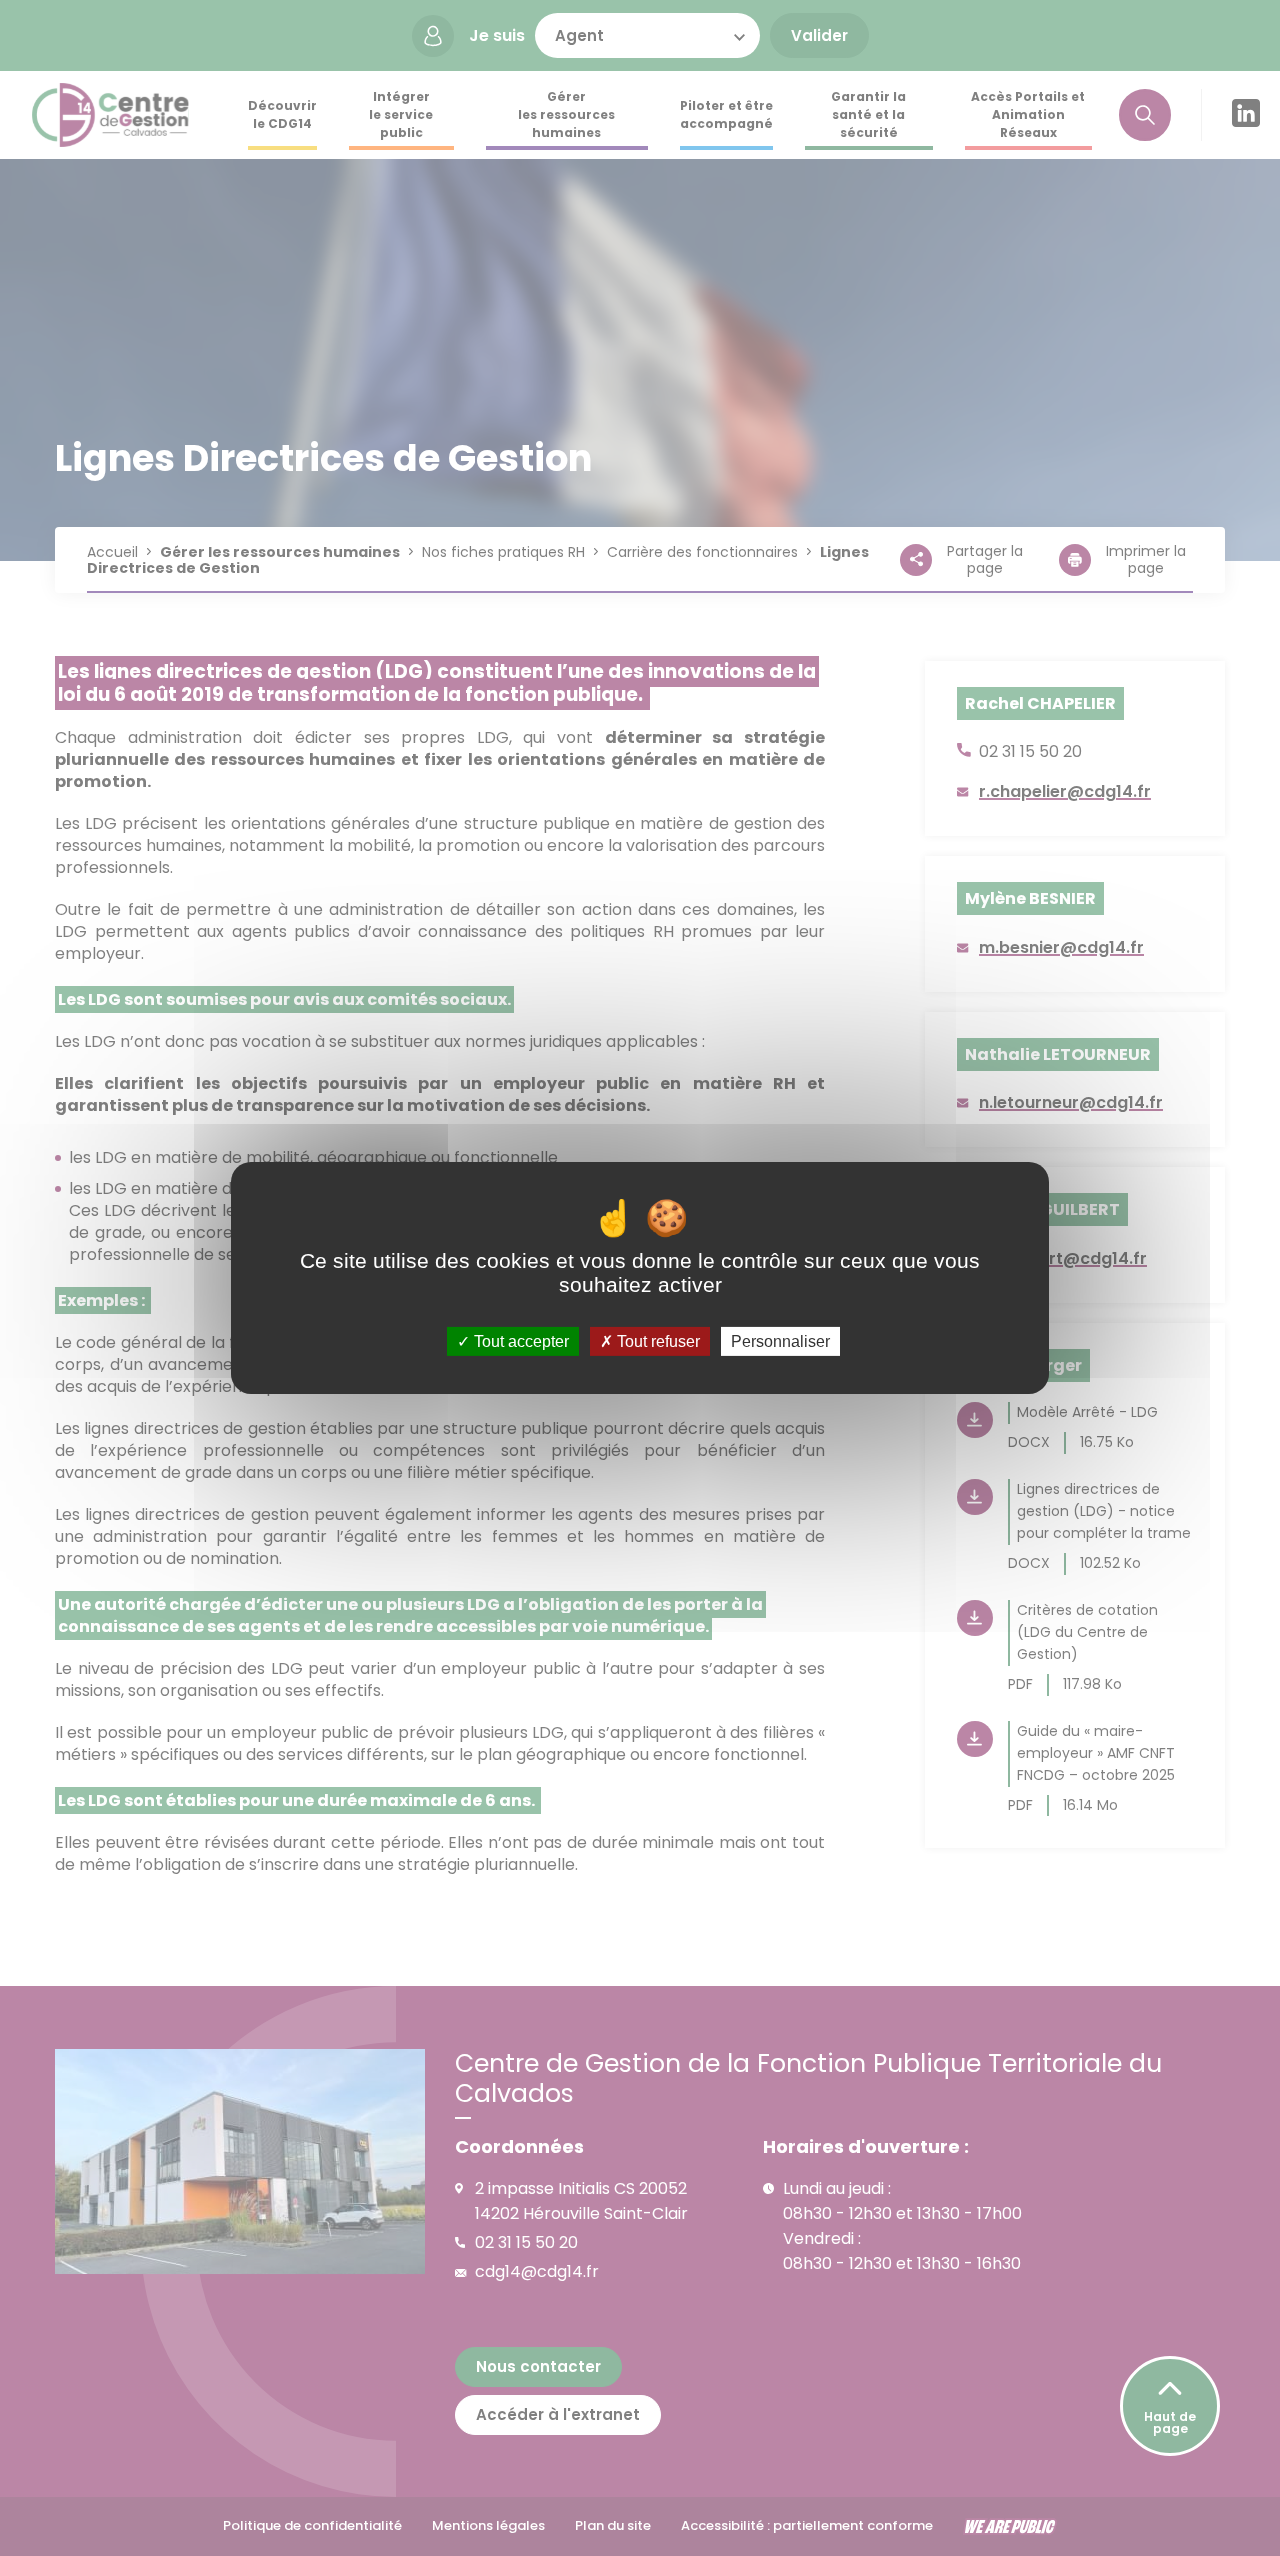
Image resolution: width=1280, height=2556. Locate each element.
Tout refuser (656, 1341)
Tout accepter (519, 1341)
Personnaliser (780, 1341)
